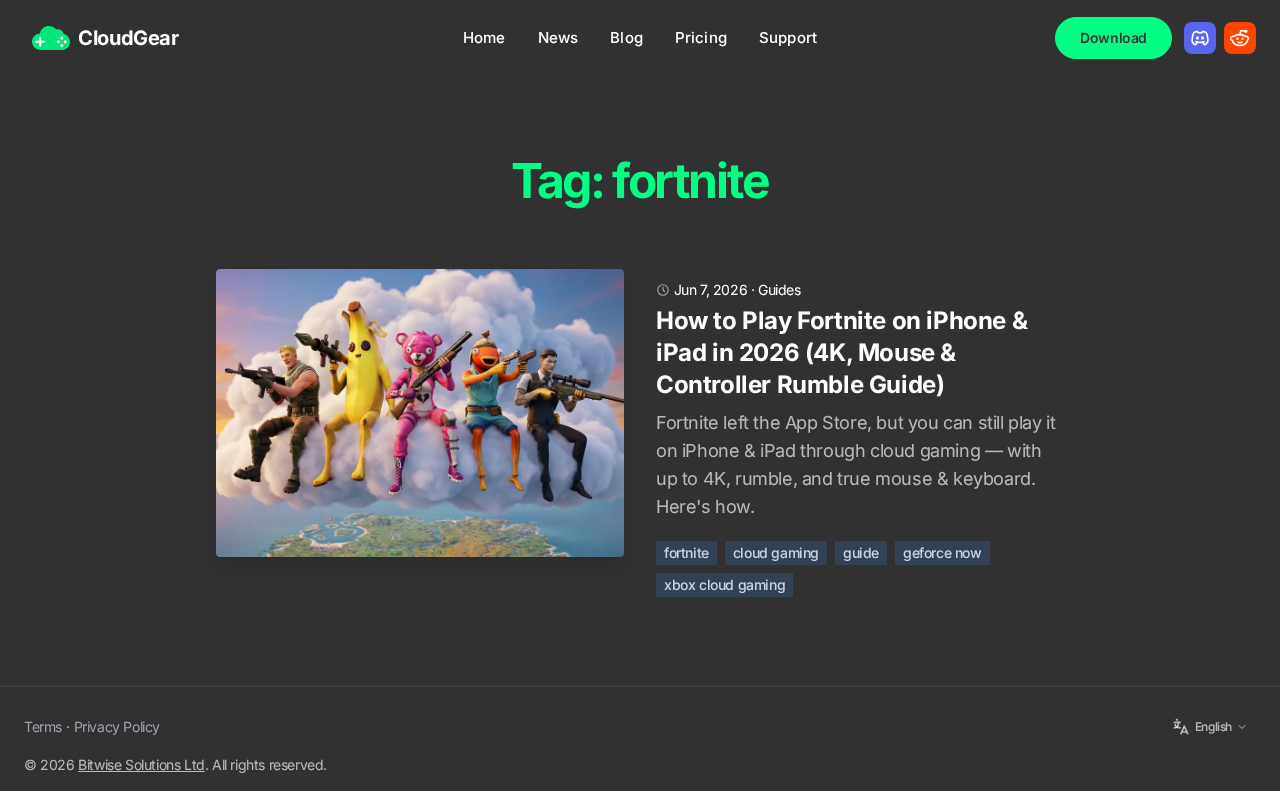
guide (861, 552)
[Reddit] (1240, 38)
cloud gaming (776, 552)
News (558, 37)
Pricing (701, 37)
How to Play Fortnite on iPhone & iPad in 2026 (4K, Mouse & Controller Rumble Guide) (841, 352)
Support (788, 37)
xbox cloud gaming (724, 584)
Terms (43, 726)
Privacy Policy (117, 726)
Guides (779, 289)
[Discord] (1200, 38)
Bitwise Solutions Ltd (141, 764)
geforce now (942, 552)
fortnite (686, 552)
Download (1113, 37)
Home (484, 37)
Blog (626, 37)
